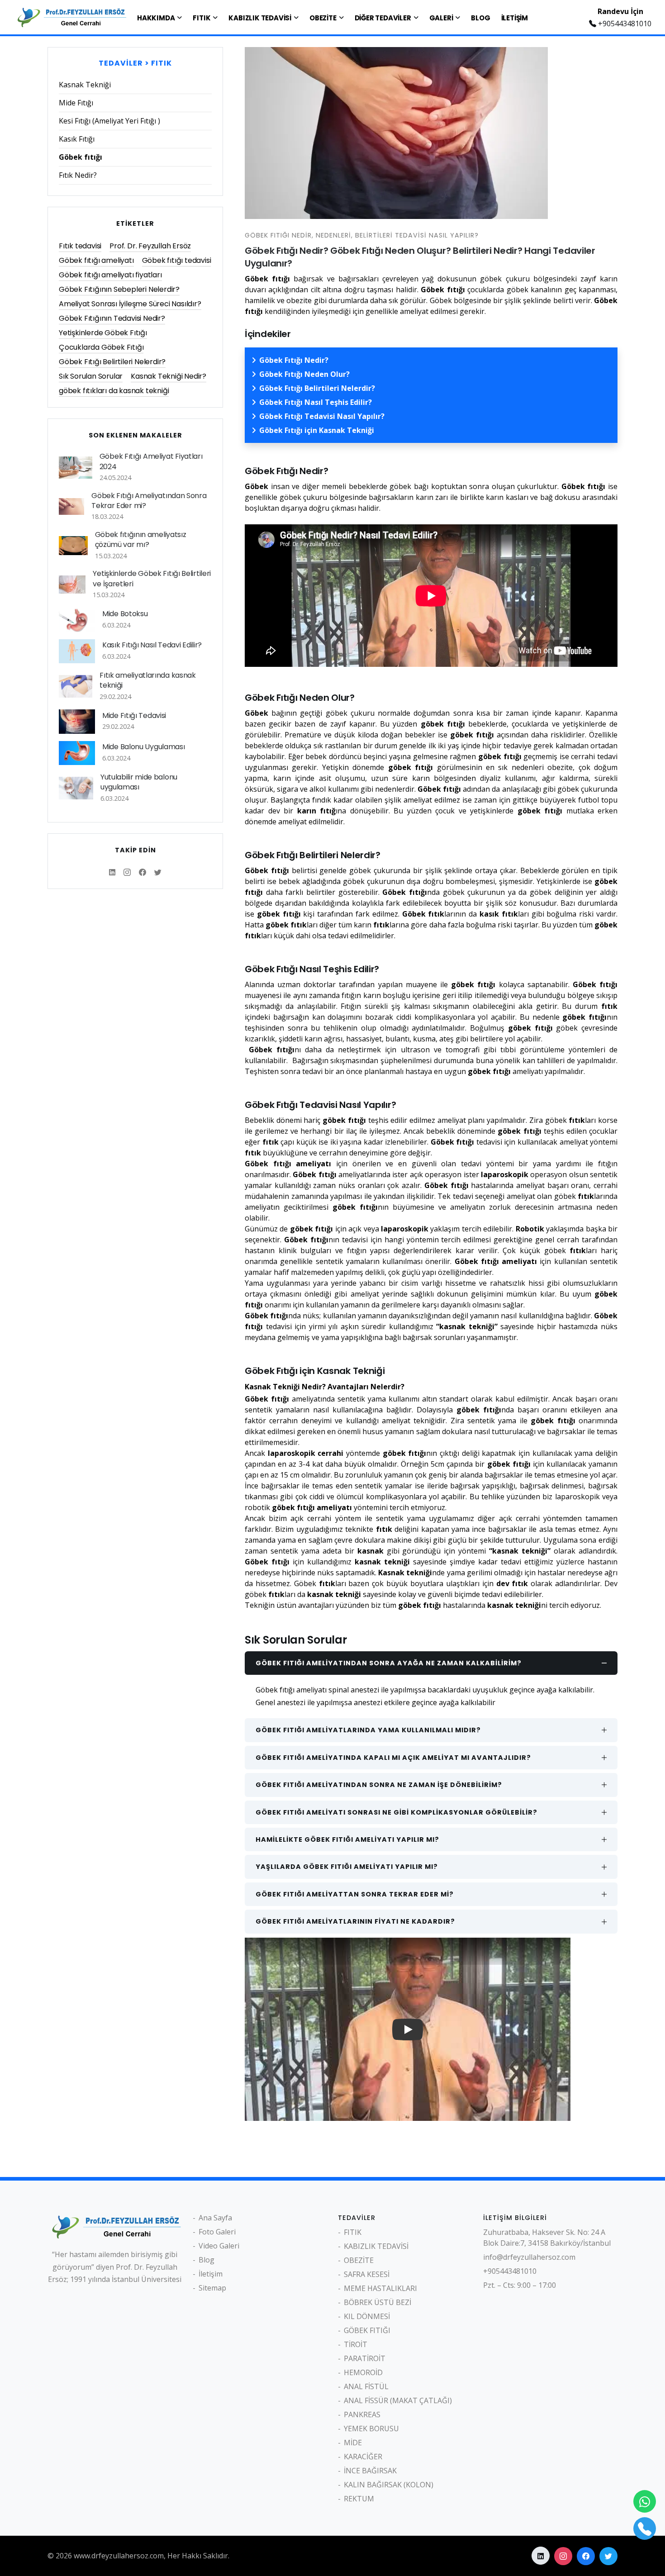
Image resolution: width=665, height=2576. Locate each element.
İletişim (211, 2274)
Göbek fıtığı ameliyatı (96, 260)
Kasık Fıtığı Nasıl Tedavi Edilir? (152, 645)
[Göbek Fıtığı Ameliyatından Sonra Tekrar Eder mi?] (71, 506)
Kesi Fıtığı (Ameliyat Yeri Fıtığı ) (109, 121)
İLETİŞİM (515, 18)
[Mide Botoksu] (77, 620)
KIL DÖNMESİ (367, 2316)
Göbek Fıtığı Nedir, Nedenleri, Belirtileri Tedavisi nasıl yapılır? (362, 235)
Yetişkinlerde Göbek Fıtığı (103, 333)
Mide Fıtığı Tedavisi (134, 715)
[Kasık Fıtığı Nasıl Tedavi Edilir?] (77, 651)
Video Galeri (219, 2246)
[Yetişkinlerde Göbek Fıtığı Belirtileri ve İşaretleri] (72, 585)
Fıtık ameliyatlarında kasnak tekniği (148, 680)
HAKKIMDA (156, 18)
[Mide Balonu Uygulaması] (77, 753)
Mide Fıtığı (76, 103)
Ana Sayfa (215, 2218)
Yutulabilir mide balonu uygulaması (139, 782)
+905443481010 (624, 24)
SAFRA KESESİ (367, 2274)
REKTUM (359, 2499)
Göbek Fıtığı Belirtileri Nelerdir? (317, 388)
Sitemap (212, 2288)
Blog (207, 2260)
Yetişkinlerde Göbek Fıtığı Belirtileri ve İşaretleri (152, 578)
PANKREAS (362, 2414)
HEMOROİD (363, 2372)
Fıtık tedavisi (80, 246)
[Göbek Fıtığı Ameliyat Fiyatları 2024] (76, 468)
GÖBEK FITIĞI (367, 2330)
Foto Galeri (217, 2232)
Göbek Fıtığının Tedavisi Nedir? (112, 318)
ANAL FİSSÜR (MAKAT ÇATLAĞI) (398, 2400)
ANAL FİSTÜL (366, 2386)
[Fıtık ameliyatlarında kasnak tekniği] (76, 686)
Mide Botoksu (125, 614)
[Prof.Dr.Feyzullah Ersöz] (70, 16)
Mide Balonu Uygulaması (143, 747)
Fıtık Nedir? (78, 175)
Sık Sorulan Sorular (91, 376)
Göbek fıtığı (81, 157)
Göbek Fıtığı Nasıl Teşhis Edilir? (316, 402)
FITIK (202, 18)
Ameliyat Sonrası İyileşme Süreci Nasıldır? (130, 304)
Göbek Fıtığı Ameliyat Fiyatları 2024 (151, 461)
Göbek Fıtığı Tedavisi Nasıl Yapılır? (322, 416)
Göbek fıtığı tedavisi (177, 260)
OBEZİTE (323, 18)
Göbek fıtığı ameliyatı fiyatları (110, 275)
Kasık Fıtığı (77, 139)
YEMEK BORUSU (371, 2429)
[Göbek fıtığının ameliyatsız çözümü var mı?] (73, 546)
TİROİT (356, 2344)
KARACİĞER (363, 2457)
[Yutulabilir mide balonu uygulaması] (76, 788)
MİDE (353, 2443)
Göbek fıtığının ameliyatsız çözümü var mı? (141, 539)
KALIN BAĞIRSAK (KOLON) (389, 2485)
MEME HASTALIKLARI (380, 2288)
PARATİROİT (365, 2358)
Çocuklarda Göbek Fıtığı (101, 347)
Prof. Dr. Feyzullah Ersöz (150, 246)
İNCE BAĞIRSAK (370, 2471)
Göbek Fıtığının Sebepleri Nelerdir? (119, 289)
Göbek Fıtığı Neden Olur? (304, 374)
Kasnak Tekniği (85, 85)
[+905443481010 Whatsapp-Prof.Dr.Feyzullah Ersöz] (645, 2501)
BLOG (480, 18)
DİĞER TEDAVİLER (383, 18)
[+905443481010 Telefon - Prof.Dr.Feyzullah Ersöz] (645, 2528)
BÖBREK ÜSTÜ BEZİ (378, 2302)
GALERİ (441, 18)
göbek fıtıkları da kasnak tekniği (114, 391)
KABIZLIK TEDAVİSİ (260, 18)
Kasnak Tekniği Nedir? (169, 376)
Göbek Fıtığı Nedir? (294, 360)
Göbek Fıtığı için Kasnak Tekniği (317, 430)
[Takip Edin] (112, 872)
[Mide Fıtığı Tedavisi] (77, 721)
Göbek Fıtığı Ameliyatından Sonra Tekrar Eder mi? (149, 501)
